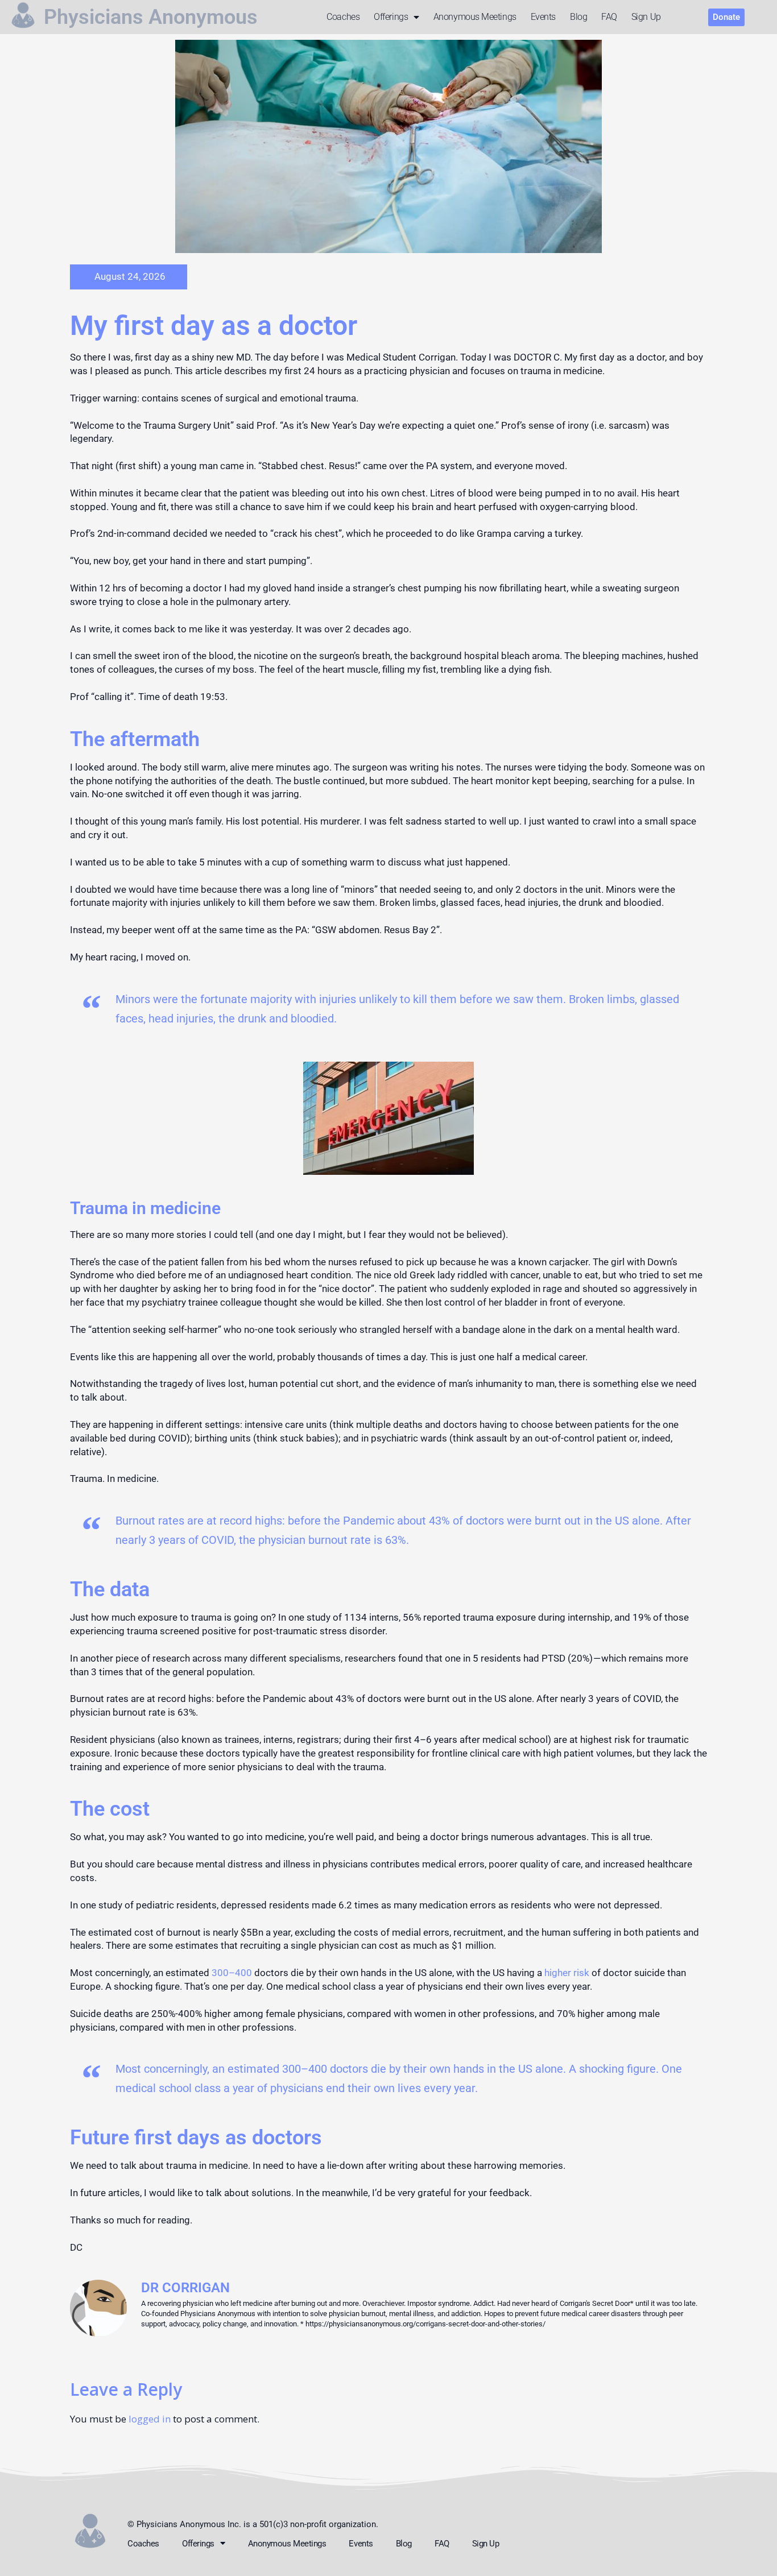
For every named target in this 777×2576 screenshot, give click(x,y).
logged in (150, 2419)
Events (543, 17)
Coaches (343, 17)
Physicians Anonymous (151, 17)
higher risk (566, 1973)
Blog (578, 17)
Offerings (391, 17)
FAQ (609, 17)
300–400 (232, 1973)
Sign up (646, 17)
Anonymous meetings (475, 17)
